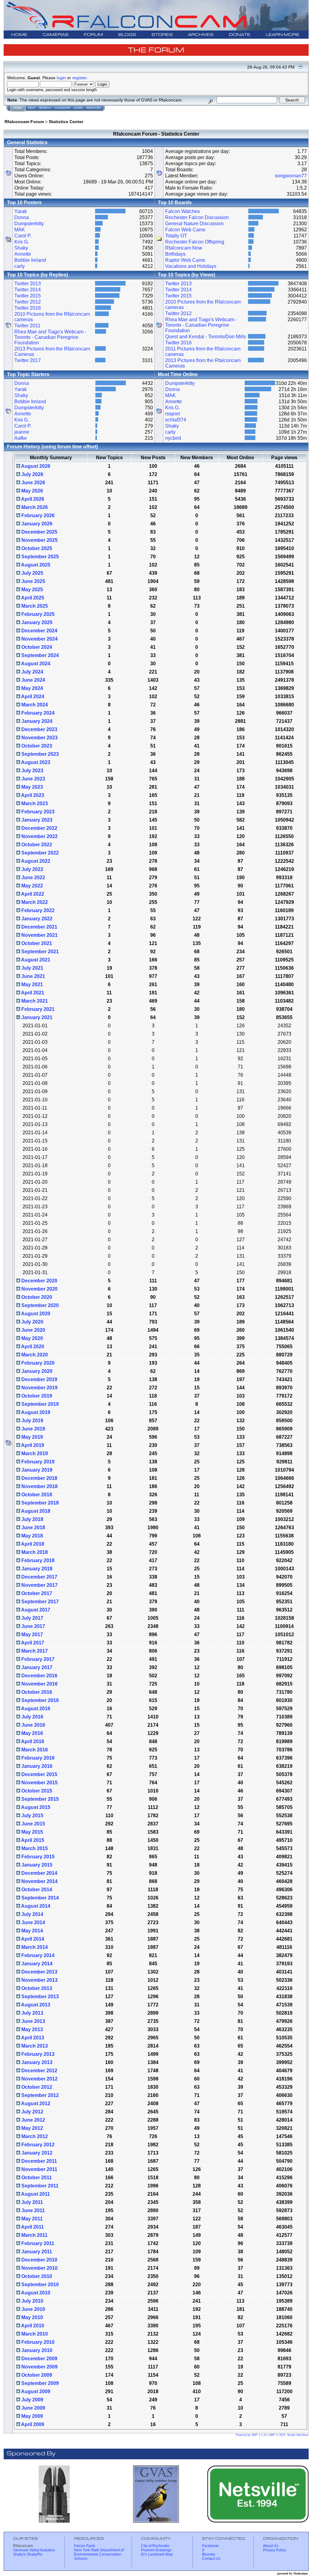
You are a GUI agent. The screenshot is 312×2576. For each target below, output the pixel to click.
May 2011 (31, 2219)
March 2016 (34, 1750)
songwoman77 (291, 176)
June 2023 (33, 779)
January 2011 (36, 2252)
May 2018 (32, 1536)
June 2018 (33, 1528)
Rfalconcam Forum (24, 122)
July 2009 (32, 2400)
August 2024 (35, 664)
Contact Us (211, 2559)
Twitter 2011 (27, 326)
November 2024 (39, 639)
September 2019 (39, 1404)
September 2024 (39, 655)
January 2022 (36, 919)
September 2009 (39, 2383)
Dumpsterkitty (29, 224)
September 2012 (39, 2095)
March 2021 (34, 1001)
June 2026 (33, 483)
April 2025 (32, 598)
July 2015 (32, 1816)
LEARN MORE (283, 35)
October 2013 (36, 1988)
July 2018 (32, 1519)
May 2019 (32, 1437)
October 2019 (36, 1396)
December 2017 (39, 1577)
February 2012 (37, 2145)
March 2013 (34, 2046)
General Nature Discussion (194, 224)
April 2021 (32, 993)
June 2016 (33, 1725)
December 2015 (39, 1774)
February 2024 (37, 713)
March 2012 (34, 2136)
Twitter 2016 (28, 308)
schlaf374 (176, 420)
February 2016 (37, 1758)
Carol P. (23, 236)
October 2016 (36, 1692)
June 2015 (33, 1824)
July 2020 (32, 1322)
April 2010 (32, 2326)
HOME (19, 35)
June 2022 (33, 878)
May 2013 (32, 2029)
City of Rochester (155, 2546)
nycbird (173, 438)
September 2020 (39, 1305)
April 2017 (32, 1643)
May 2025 (32, 590)
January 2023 (36, 820)
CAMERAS (56, 35)
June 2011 (32, 2210)
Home (18, 108)
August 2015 (35, 1807)
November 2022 (39, 836)
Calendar (62, 108)
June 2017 (33, 1626)
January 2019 (36, 1470)
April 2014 (32, 1939)
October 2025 (36, 548)
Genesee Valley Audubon (34, 2550)
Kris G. (22, 242)
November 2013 (39, 1980)
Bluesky (209, 2554)
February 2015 (37, 1857)
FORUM (93, 35)
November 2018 (39, 1486)
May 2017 (32, 1634)
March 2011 (34, 2235)
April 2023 (32, 795)
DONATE (240, 35)
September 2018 (39, 1503)
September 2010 (39, 2285)
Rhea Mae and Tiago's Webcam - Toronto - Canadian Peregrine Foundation (50, 337)
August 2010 (35, 2293)
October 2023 (36, 746)
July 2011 (32, 2202)
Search (45, 108)
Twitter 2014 (28, 290)
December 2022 (39, 828)
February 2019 (37, 1462)
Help (32, 108)
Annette (23, 254)
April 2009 (32, 2424)
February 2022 (37, 910)
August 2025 (35, 565)
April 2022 (32, 894)
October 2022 (36, 845)
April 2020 (32, 1347)
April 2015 (32, 1840)
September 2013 (39, 1997)
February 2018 (37, 1560)
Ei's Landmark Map (157, 2554)
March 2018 (34, 1552)
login (61, 78)
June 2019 (33, 1429)
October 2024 (36, 647)
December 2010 (39, 2260)
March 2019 (34, 1453)
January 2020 (36, 1371)
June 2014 (33, 1922)
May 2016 (32, 1733)
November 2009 (39, 2367)
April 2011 (32, 2227)
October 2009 (36, 2375)
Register (94, 108)
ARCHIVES (201, 35)
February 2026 (37, 515)
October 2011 (36, 2178)
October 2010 (36, 2276)
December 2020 (39, 1281)
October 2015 (36, 1791)
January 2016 (36, 1766)
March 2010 (34, 2334)
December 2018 (39, 1478)
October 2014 (36, 1890)
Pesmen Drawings (156, 2550)
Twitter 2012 (28, 302)
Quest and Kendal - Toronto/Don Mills (206, 337)
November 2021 (39, 935)
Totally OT (176, 236)
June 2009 (33, 2408)
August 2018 (35, 1511)
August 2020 (35, 1314)
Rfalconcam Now (184, 248)
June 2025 (33, 581)
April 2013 (32, 2038)
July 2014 (32, 1914)
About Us (271, 2546)
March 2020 (34, 1355)
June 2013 (33, 2021)
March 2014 (34, 1947)
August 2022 (35, 861)
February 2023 (37, 812)
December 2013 (39, 1972)
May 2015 (32, 1832)
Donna (22, 217)
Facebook (210, 2546)
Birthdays (175, 254)
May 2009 (32, 2416)
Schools (81, 2559)
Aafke (21, 438)
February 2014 (37, 1955)
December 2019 (39, 1379)
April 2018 (32, 1544)
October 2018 (36, 1495)
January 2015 (36, 1865)
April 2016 (32, 1741)
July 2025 (32, 573)
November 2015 (39, 1783)
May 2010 (32, 2317)
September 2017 (39, 1602)
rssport (172, 414)
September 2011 (39, 2186)
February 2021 (37, 1009)
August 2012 (35, 2103)
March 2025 (34, 606)
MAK (20, 230)
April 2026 (32, 499)
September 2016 (39, 1700)
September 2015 (39, 1799)
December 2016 (39, 1676)
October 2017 (36, 1593)
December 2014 (39, 1873)
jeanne (22, 432)
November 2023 (39, 738)
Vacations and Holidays (191, 266)
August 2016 (35, 1709)
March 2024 (34, 705)
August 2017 (35, 1610)
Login (78, 108)
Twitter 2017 (28, 360)
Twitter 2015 (28, 296)
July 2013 (32, 2013)
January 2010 (36, 2350)
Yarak (21, 211)
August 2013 (35, 2005)
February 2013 (37, 2054)
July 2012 (32, 2112)
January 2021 (36, 1017)
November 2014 (39, 1881)
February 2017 (37, 1659)
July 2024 (32, 672)
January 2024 (36, 721)
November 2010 (39, 2268)
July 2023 (32, 771)
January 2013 (36, 2062)
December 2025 (39, 532)
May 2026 (32, 491)
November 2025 (39, 540)
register (79, 78)
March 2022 (34, 902)
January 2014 (36, 1964)
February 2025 (37, 614)
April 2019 (32, 1445)
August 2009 (35, 2391)
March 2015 (34, 1848)
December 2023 (39, 729)
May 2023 (32, 787)
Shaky (21, 248)
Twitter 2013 (28, 284)
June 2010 (33, 2309)
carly (19, 266)
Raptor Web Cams (185, 260)
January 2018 (36, 1569)
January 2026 (36, 524)
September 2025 (39, 557)
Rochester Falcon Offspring (195, 242)
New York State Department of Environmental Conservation (99, 2552)
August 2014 (35, 1906)
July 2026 (32, 474)
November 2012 (39, 2079)
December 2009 (39, 2359)
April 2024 (32, 696)
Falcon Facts (85, 2546)
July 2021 (32, 968)
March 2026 (34, 507)
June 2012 (33, 2120)
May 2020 (32, 1338)
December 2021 (39, 927)
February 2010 (37, 2342)
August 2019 (35, 1412)
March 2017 (34, 1651)
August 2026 (35, 466)
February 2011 (37, 2243)
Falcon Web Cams (185, 230)
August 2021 (35, 960)
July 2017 (32, 1618)
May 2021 (32, 984)
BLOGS (127, 35)
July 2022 (32, 869)
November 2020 (39, 1289)
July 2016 (32, 1717)
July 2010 (32, 2301)
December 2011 (39, 2161)
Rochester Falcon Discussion (197, 217)
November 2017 (39, 1585)
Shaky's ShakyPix (28, 2554)
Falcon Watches (183, 211)
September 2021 (39, 952)
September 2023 (39, 754)
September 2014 (39, 1898)
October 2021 (36, 943)
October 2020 (36, 1297)
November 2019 (39, 1388)
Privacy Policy (275, 2550)
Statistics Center (66, 122)
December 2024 (39, 631)
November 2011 (39, 2169)
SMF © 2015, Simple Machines (289, 2435)
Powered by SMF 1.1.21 (251, 2435)
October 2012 (36, 2087)
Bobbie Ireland (30, 260)
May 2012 (32, 2128)
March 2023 (34, 803)
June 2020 (33, 1330)
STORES (162, 35)
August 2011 (35, 2194)
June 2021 (33, 976)
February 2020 (37, 1363)
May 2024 (32, 688)
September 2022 (39, 853)
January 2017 (36, 1667)
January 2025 (36, 622)
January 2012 (36, 2153)
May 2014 (32, 1931)
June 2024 (33, 680)
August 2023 (35, 762)
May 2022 (32, 886)
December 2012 (39, 2071)
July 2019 (32, 1421)
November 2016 (39, 1684)
